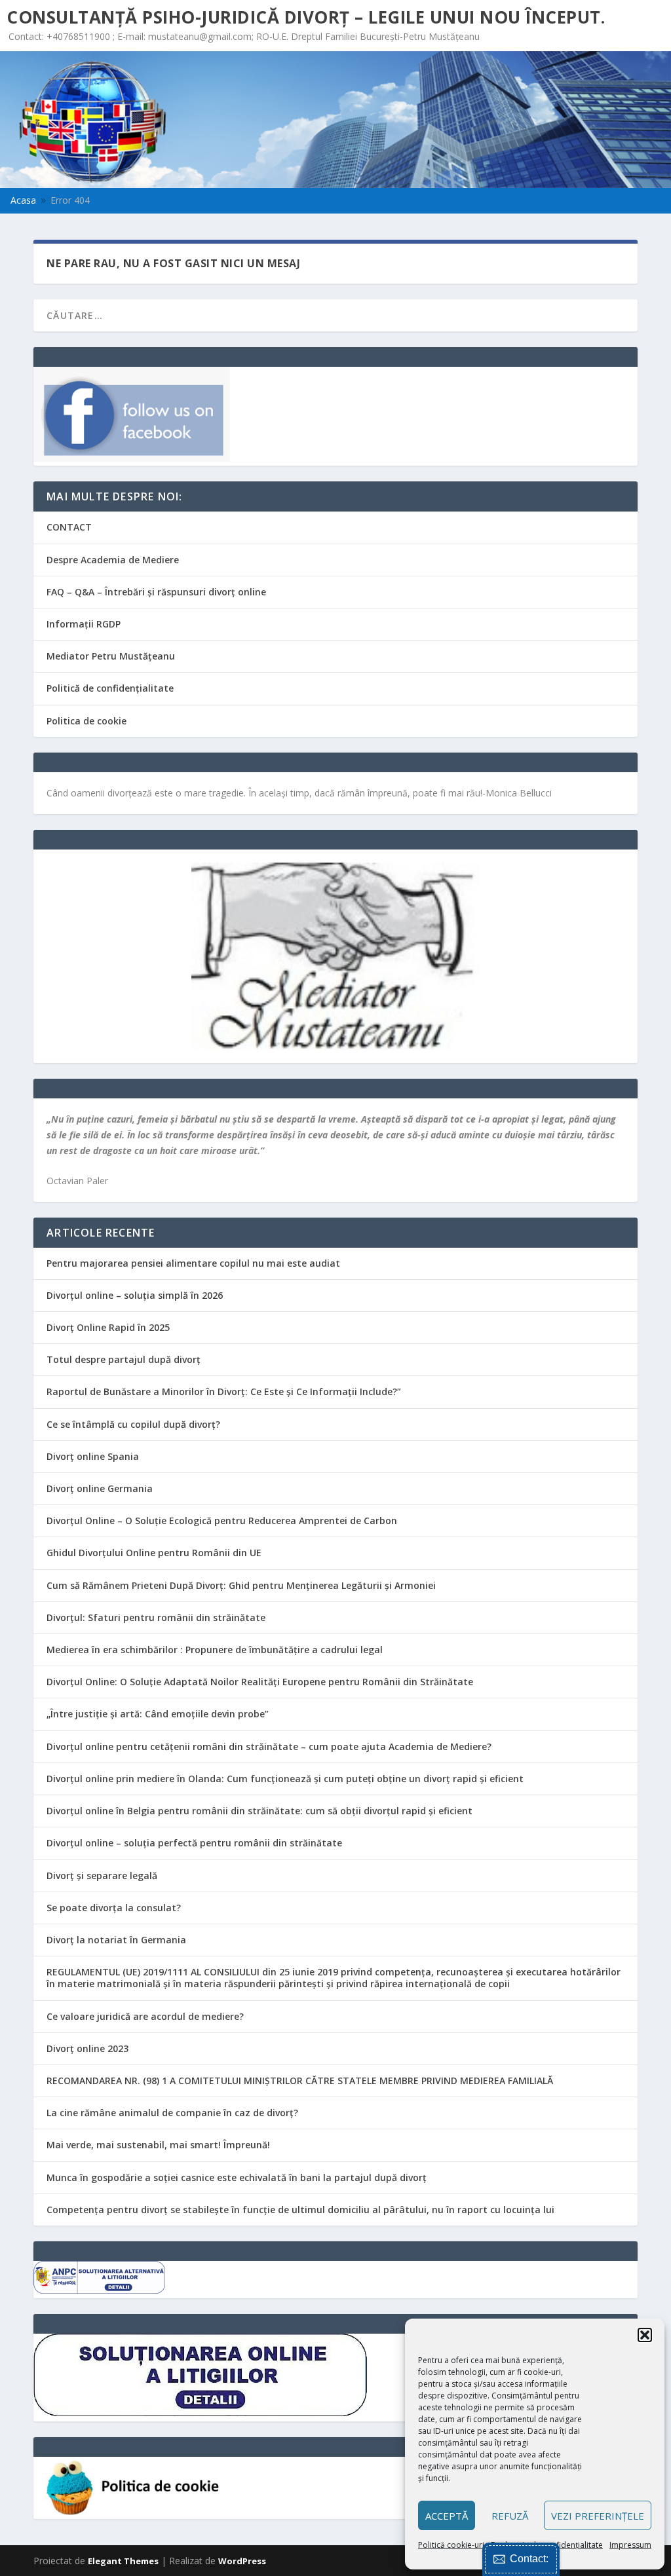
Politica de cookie (86, 721)
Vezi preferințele (598, 2516)
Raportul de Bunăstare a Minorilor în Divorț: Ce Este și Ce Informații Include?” (224, 1391)
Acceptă (447, 2516)
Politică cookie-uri (451, 2545)
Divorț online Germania (100, 1488)
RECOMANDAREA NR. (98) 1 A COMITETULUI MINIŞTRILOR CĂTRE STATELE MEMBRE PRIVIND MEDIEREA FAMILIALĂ (300, 2081)
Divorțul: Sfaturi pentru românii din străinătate (156, 1617)
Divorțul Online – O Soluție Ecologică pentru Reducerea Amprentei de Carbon (222, 1521)
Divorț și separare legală (102, 1876)
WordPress (242, 2561)
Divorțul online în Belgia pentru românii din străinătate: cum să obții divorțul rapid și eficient (259, 1811)
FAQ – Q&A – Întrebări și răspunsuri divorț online (156, 592)
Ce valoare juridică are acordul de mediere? (145, 2016)
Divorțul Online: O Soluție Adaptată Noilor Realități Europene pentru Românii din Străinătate (260, 1682)
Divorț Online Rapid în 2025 (108, 1327)
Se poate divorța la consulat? (114, 1908)
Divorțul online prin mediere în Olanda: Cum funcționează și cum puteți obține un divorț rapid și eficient (285, 1779)
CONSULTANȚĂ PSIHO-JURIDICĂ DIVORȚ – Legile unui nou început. (306, 17)
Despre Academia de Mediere (113, 560)
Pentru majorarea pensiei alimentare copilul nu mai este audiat (193, 1263)
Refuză (510, 2516)
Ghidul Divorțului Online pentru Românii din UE (154, 1553)
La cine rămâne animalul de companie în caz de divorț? (172, 2113)
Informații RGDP (84, 624)
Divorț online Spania (93, 1456)
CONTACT (69, 527)
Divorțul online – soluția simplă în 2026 (135, 1295)
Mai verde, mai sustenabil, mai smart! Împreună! (158, 2145)
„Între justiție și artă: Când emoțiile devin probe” (158, 1714)
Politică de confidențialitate (110, 688)
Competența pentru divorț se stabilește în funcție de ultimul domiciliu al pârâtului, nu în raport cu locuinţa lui (300, 2210)
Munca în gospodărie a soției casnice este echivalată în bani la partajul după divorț (237, 2177)
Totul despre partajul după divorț (124, 1359)
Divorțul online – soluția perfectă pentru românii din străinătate (194, 1843)
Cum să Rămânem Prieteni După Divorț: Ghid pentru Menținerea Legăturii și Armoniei (241, 1585)
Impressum (630, 2545)
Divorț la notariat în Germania (116, 1940)
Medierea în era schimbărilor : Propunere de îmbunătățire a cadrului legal (215, 1650)
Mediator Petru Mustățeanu (111, 656)
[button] (645, 2335)
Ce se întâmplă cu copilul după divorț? (133, 1424)
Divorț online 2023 (87, 2048)
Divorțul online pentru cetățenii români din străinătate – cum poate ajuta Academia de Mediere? (269, 1746)
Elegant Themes (123, 2561)
